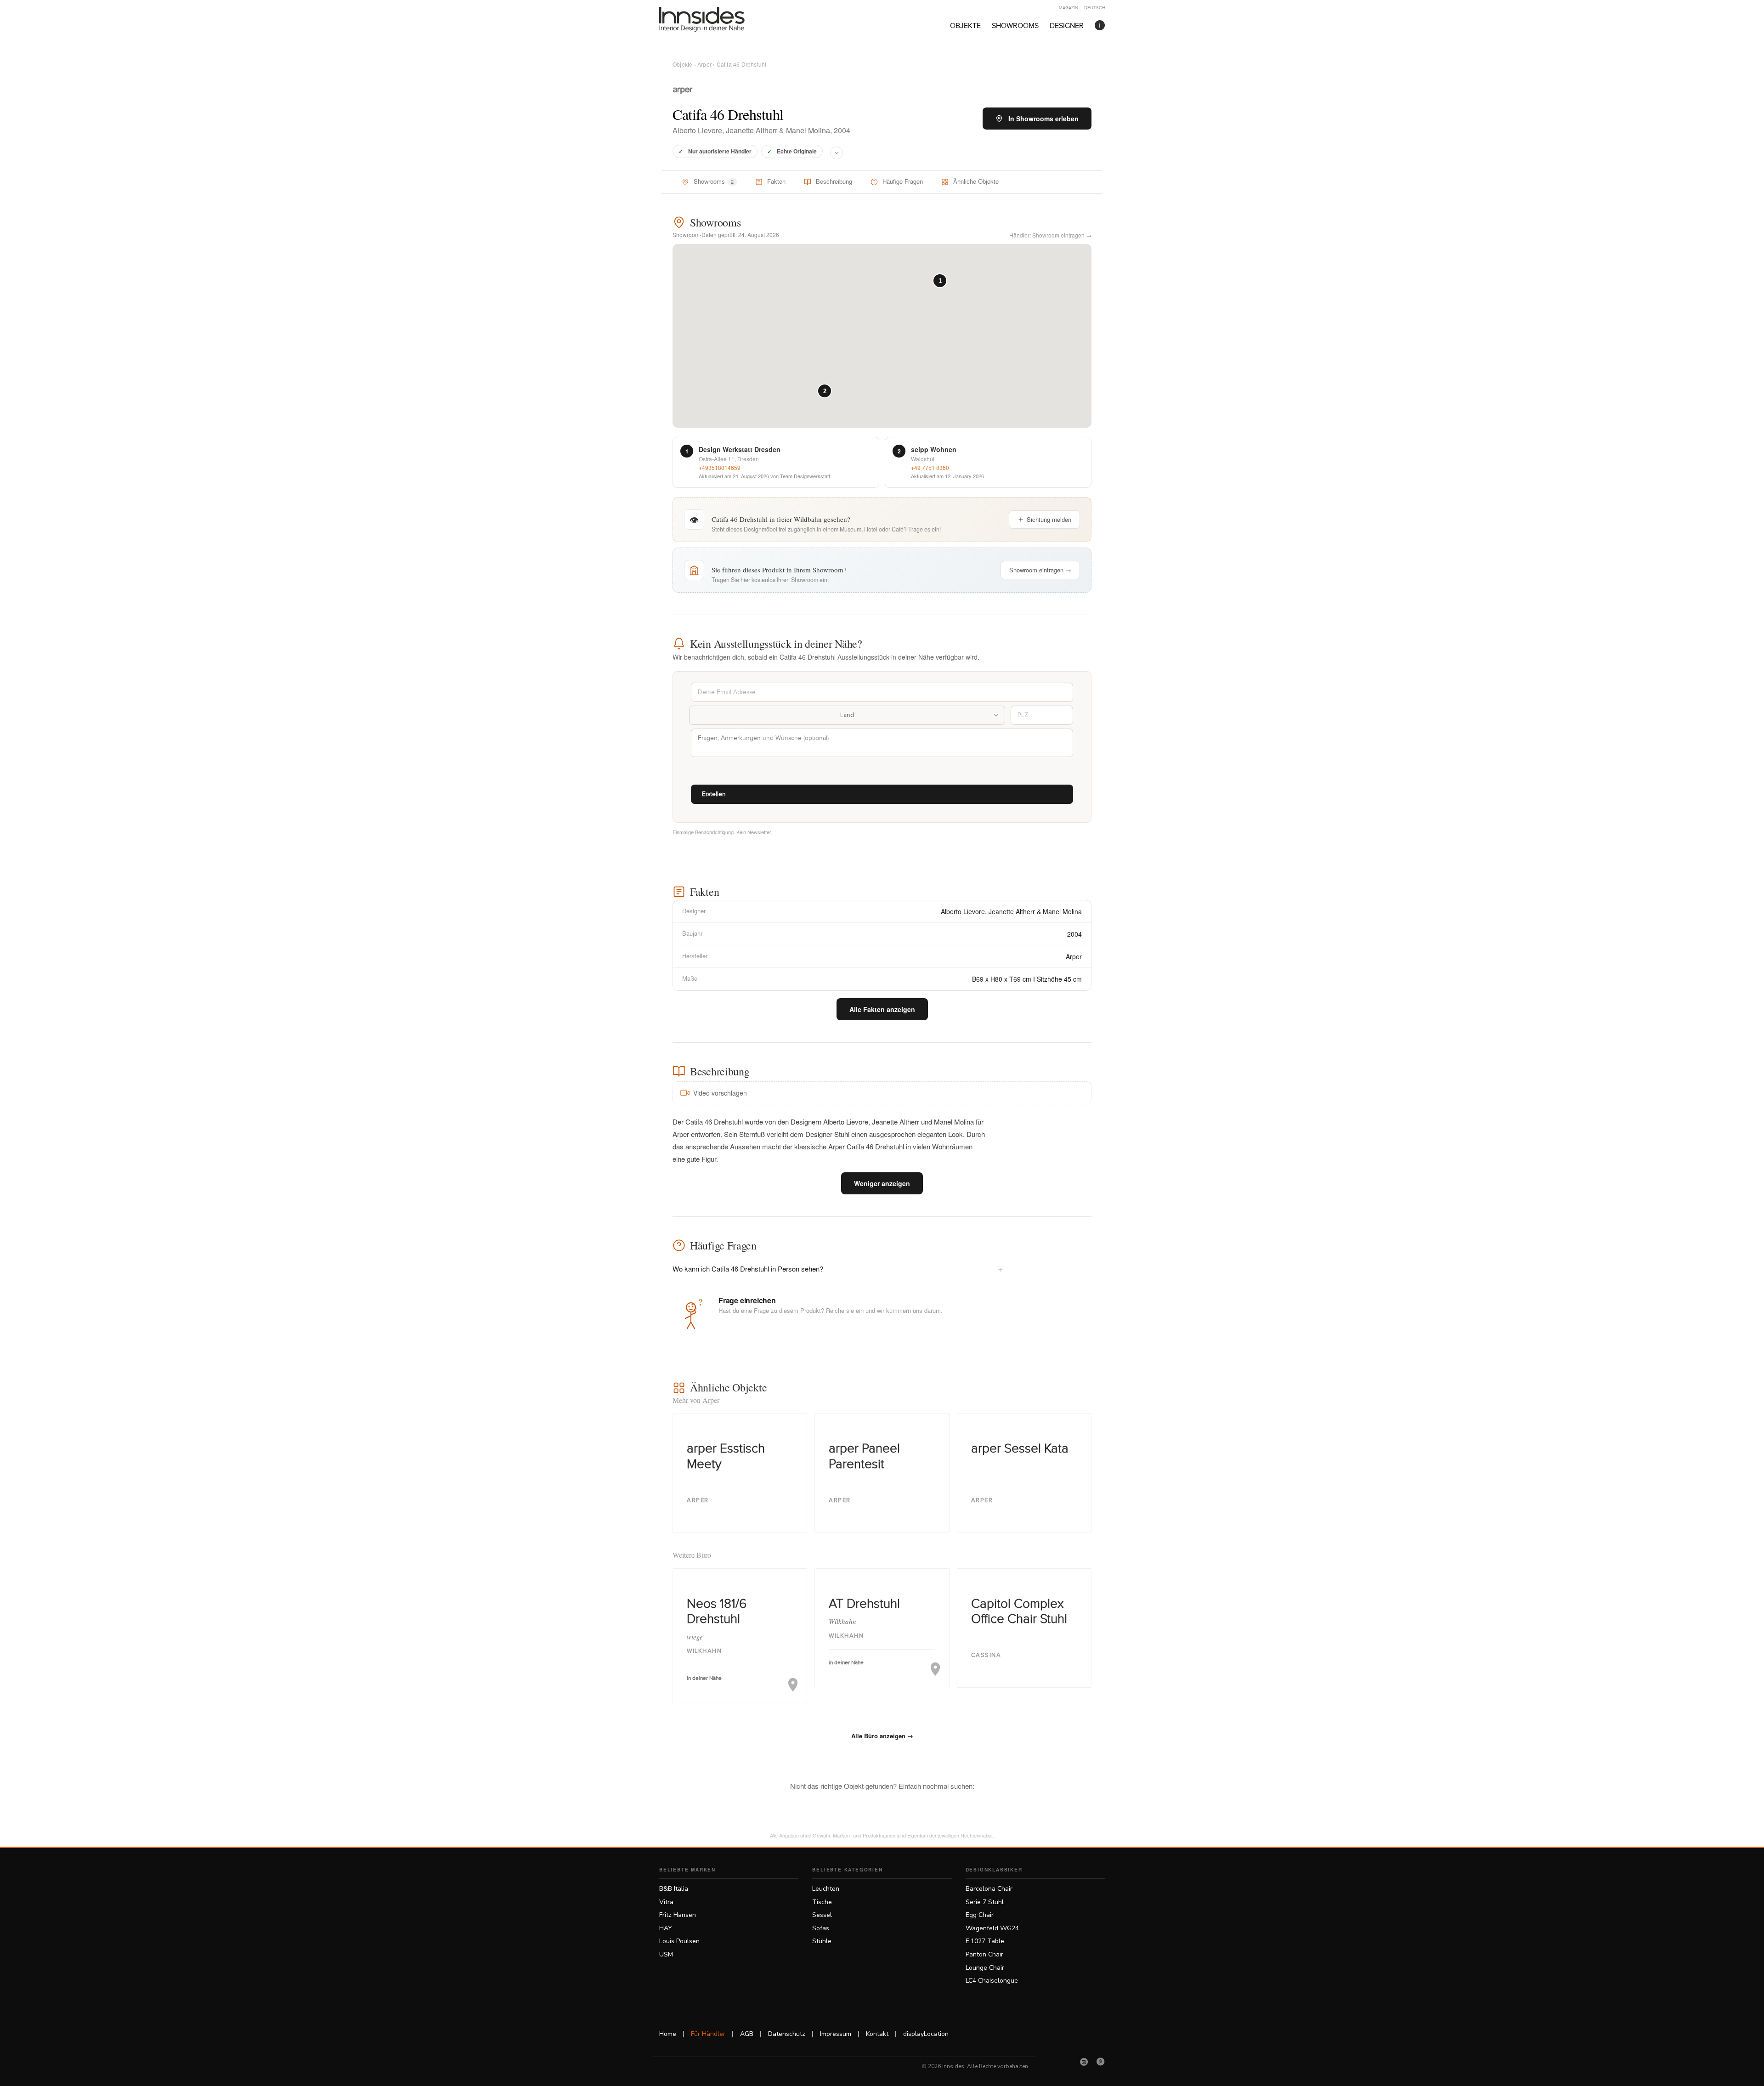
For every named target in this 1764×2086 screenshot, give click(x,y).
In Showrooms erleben (1043, 119)
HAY (666, 1928)
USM (666, 1954)
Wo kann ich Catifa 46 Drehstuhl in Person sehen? (838, 1268)
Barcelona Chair (989, 1889)
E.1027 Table (985, 1941)
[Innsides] (717, 19)
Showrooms (1015, 26)
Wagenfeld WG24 (992, 1928)
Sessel (822, 1915)
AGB (747, 2034)
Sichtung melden (1049, 519)
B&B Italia (674, 1889)
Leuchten (826, 1889)
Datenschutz (787, 2034)
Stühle (822, 1941)
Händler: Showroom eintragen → (1050, 235)
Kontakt (877, 2034)
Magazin (1069, 8)
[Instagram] (1084, 2062)
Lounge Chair (985, 1968)
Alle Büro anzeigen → (882, 1736)
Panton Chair (984, 1954)
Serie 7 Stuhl (985, 1902)
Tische (822, 1902)
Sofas (821, 1928)
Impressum (836, 2034)
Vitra (666, 1902)
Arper (704, 64)
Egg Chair (980, 1915)
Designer (1067, 26)
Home (668, 2034)
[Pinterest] (1101, 2062)
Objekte (965, 26)
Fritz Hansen (678, 1915)
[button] (940, 281)
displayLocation (926, 2034)
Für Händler (708, 2034)
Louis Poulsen (679, 1941)
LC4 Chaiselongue (992, 1981)
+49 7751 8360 (930, 467)
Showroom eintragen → (1040, 570)
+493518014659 (720, 467)
